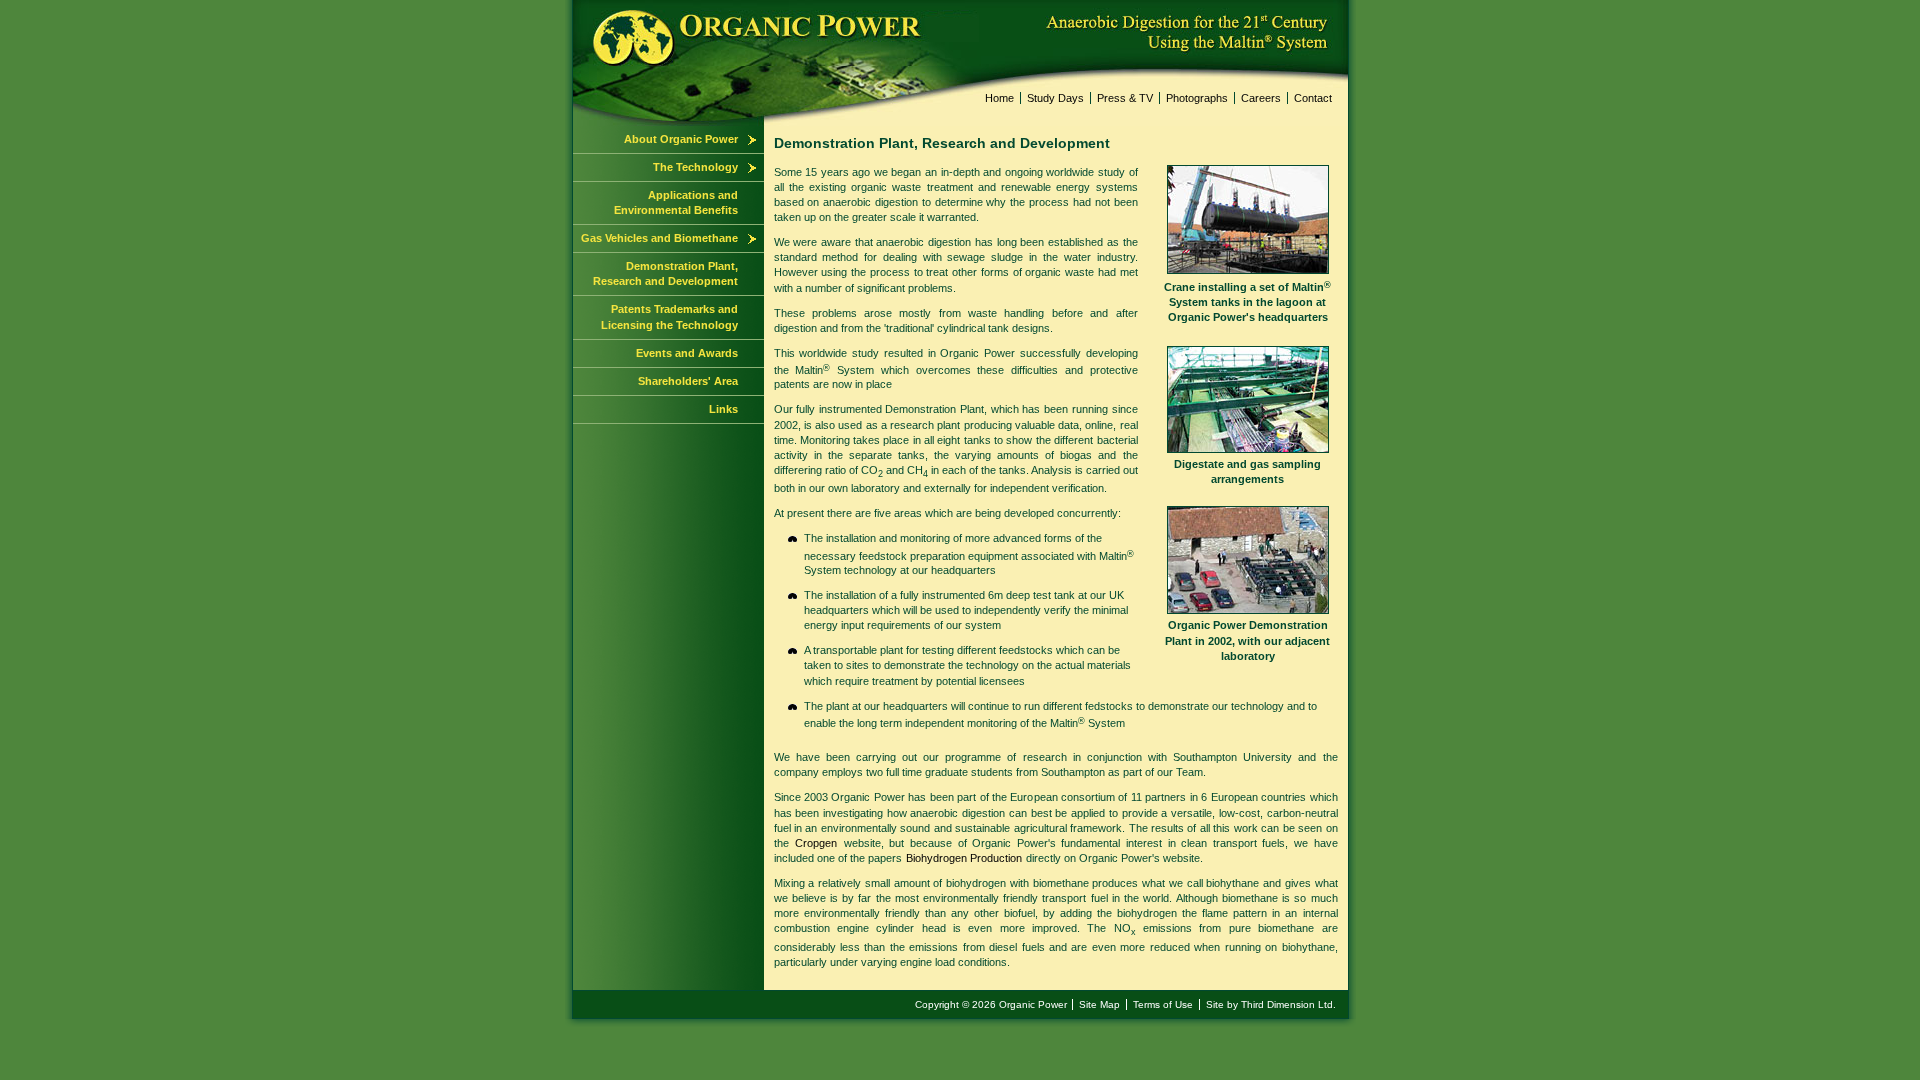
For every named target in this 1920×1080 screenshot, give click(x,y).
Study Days (1055, 98)
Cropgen (816, 843)
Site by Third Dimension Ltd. (1271, 1004)
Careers (1261, 98)
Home (999, 98)
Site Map (1099, 1004)
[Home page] (574, 7)
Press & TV (1125, 98)
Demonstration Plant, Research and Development (665, 273)
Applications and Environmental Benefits (676, 202)
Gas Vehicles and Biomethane (659, 238)
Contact (1313, 98)
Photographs (1197, 98)
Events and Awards (687, 353)
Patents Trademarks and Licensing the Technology (669, 316)
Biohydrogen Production (964, 858)
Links (723, 409)
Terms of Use (1163, 1004)
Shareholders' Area (688, 381)
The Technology (695, 167)
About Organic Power (681, 139)
